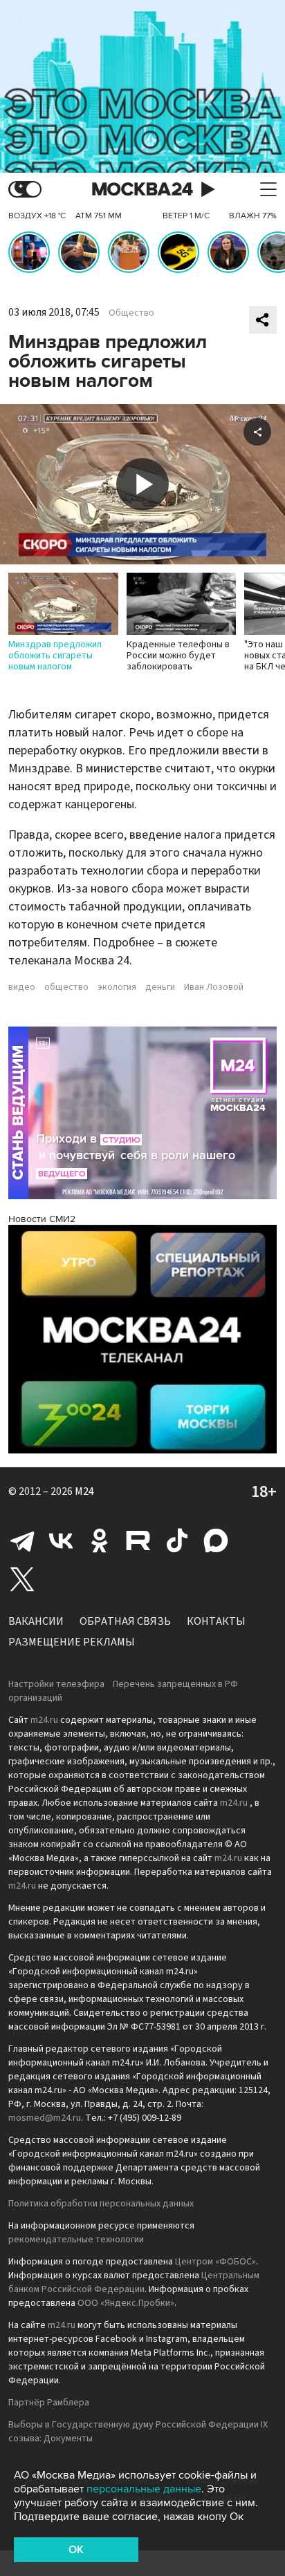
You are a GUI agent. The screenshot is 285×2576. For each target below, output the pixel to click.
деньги (160, 987)
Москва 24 (142, 190)
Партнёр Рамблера (49, 2403)
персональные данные (144, 2489)
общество (66, 987)
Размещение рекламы (72, 1642)
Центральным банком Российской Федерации (134, 2282)
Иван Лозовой (214, 987)
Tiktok (177, 1540)
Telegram (22, 1540)
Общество (131, 313)
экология (117, 987)
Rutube (138, 1540)
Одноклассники (100, 1540)
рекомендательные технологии (76, 2240)
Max (216, 1540)
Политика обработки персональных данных (101, 2204)
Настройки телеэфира (56, 1684)
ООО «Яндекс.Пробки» (126, 2303)
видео (22, 987)
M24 (84, 1491)
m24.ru (44, 1720)
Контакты (216, 1621)
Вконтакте (61, 1540)
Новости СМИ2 (42, 1219)
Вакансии (36, 1621)
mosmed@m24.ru (45, 2118)
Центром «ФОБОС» (215, 2262)
